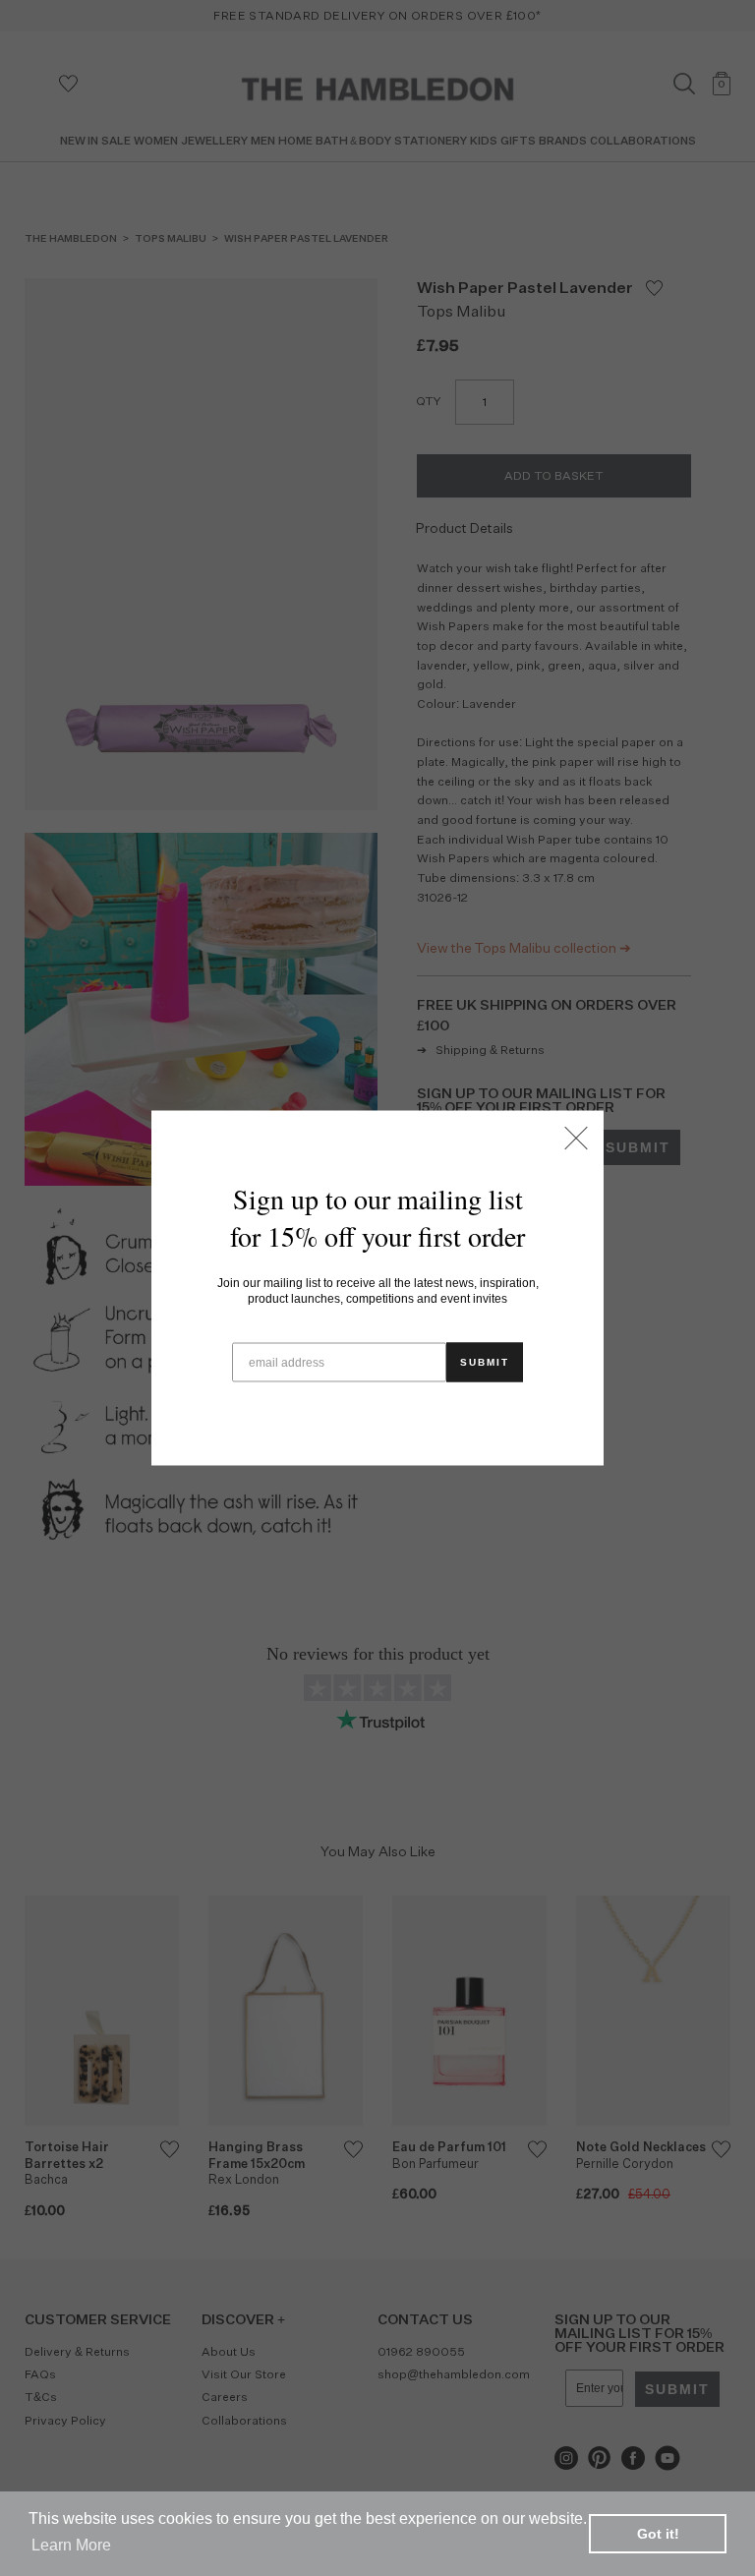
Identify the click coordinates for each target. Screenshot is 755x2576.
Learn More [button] (71, 2545)
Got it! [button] (658, 2534)
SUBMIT (485, 1362)
